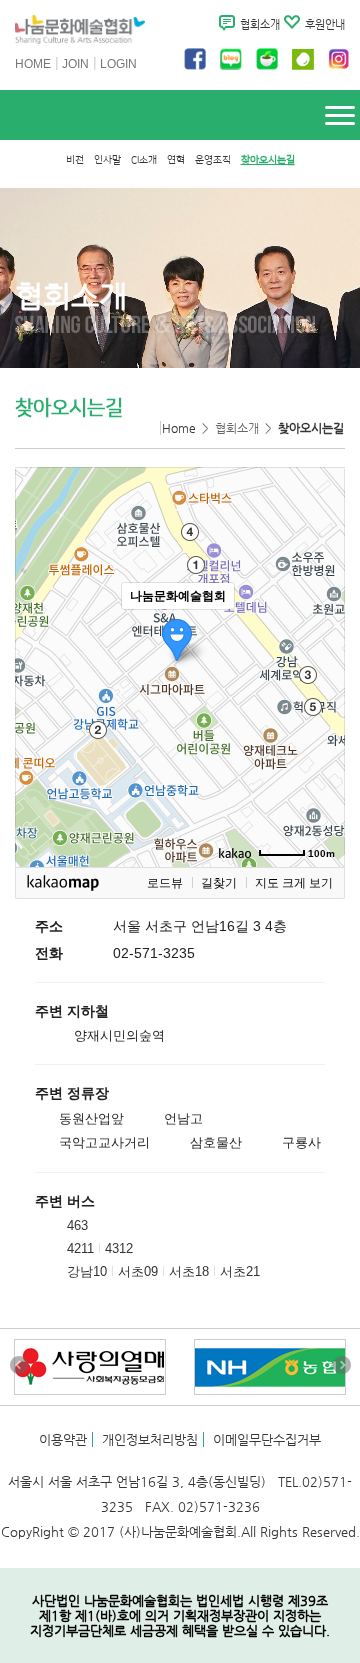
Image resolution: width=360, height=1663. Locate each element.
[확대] (320, 631)
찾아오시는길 (268, 160)
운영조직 (213, 160)
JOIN (75, 64)
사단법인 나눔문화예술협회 (80, 31)
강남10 (87, 1271)
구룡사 (301, 1142)
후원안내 (325, 24)
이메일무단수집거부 (267, 1439)
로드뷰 (165, 883)
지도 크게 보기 (294, 883)
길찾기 (219, 883)
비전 (75, 160)
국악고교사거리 (104, 1142)
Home (179, 428)
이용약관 (63, 1439)
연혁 (176, 160)
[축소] (320, 664)
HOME (33, 64)
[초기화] (320, 702)
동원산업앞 (91, 1118)
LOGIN (118, 64)
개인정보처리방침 (150, 1439)
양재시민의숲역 (119, 1035)
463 (77, 1225)
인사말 (107, 160)
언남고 (183, 1118)
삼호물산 (216, 1142)
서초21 (240, 1271)
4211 (80, 1248)
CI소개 (144, 160)
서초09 (138, 1271)
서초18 (189, 1271)
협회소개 (260, 24)
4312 (119, 1248)
